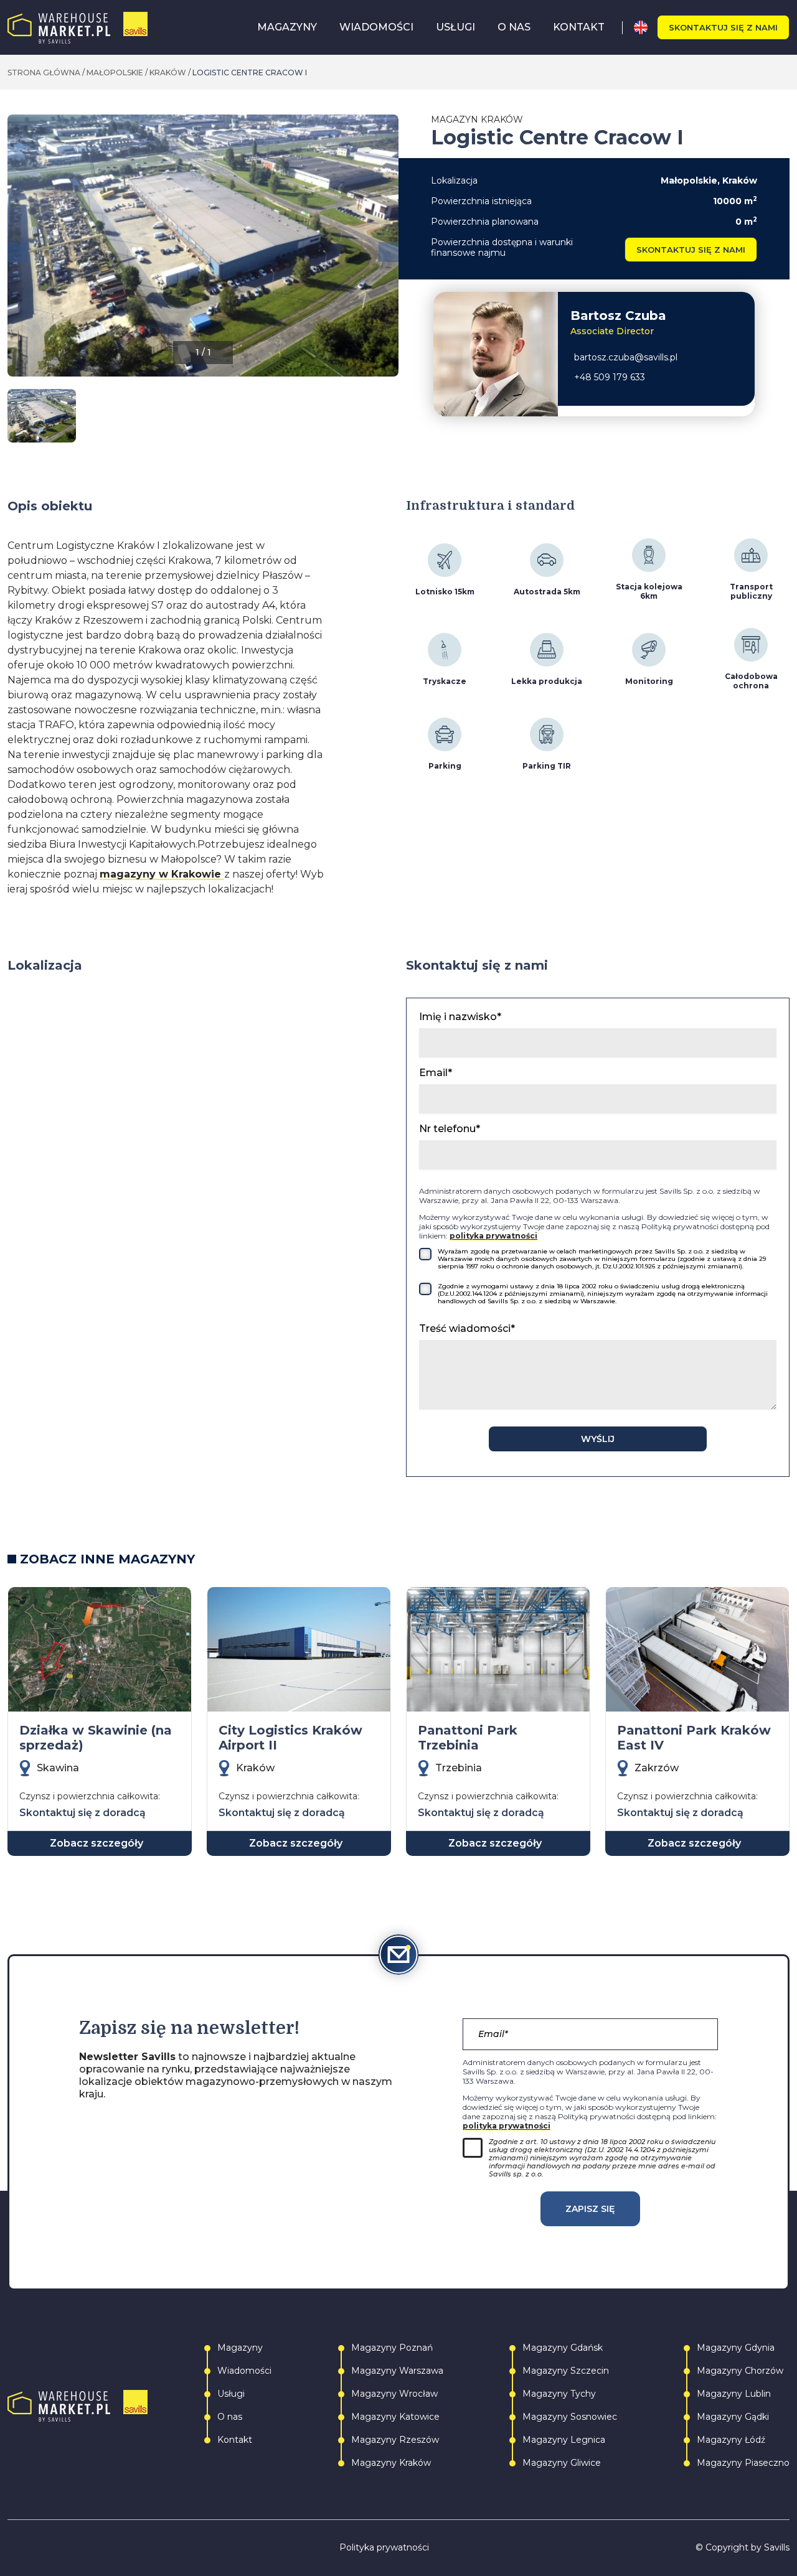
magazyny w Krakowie (162, 874)
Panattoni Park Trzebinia (468, 1738)
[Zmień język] (645, 27)
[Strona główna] (78, 28)
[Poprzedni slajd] (17, 252)
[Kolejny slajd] (389, 252)
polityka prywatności (493, 1236)
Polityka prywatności (384, 2548)
